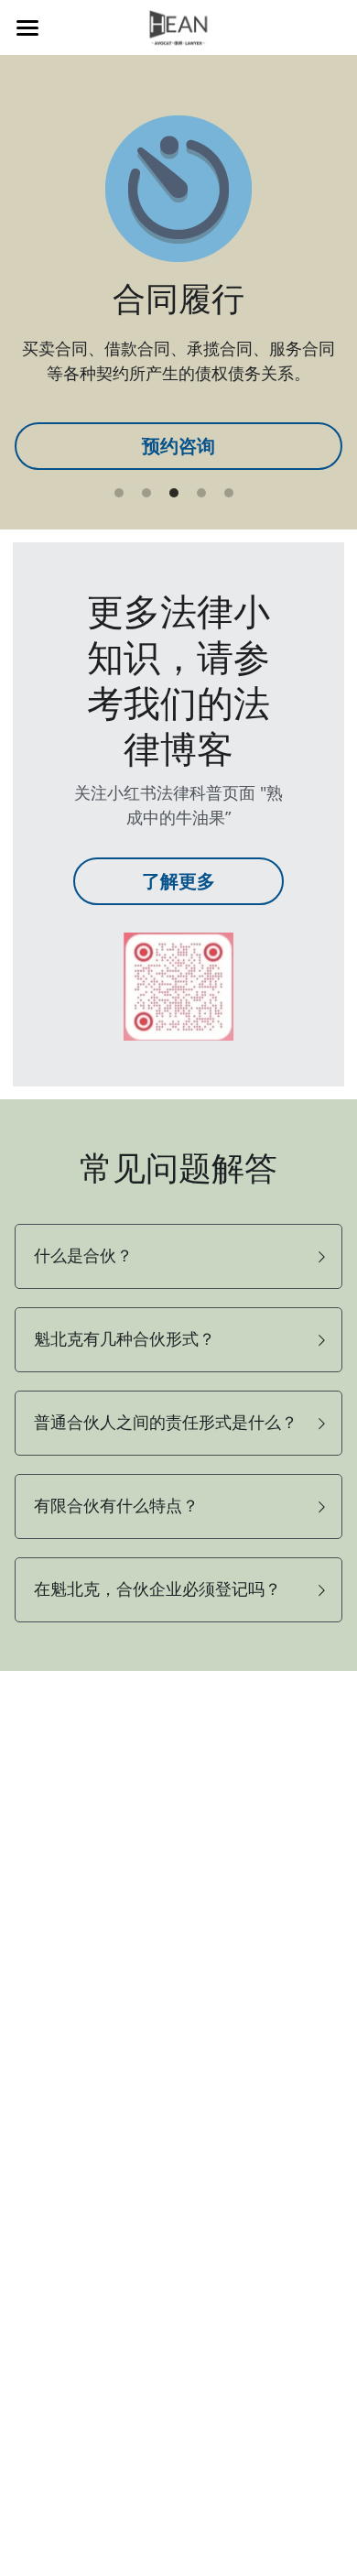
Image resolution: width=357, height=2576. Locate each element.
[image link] (178, 985)
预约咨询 (178, 446)
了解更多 (178, 881)
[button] (179, 1256)
